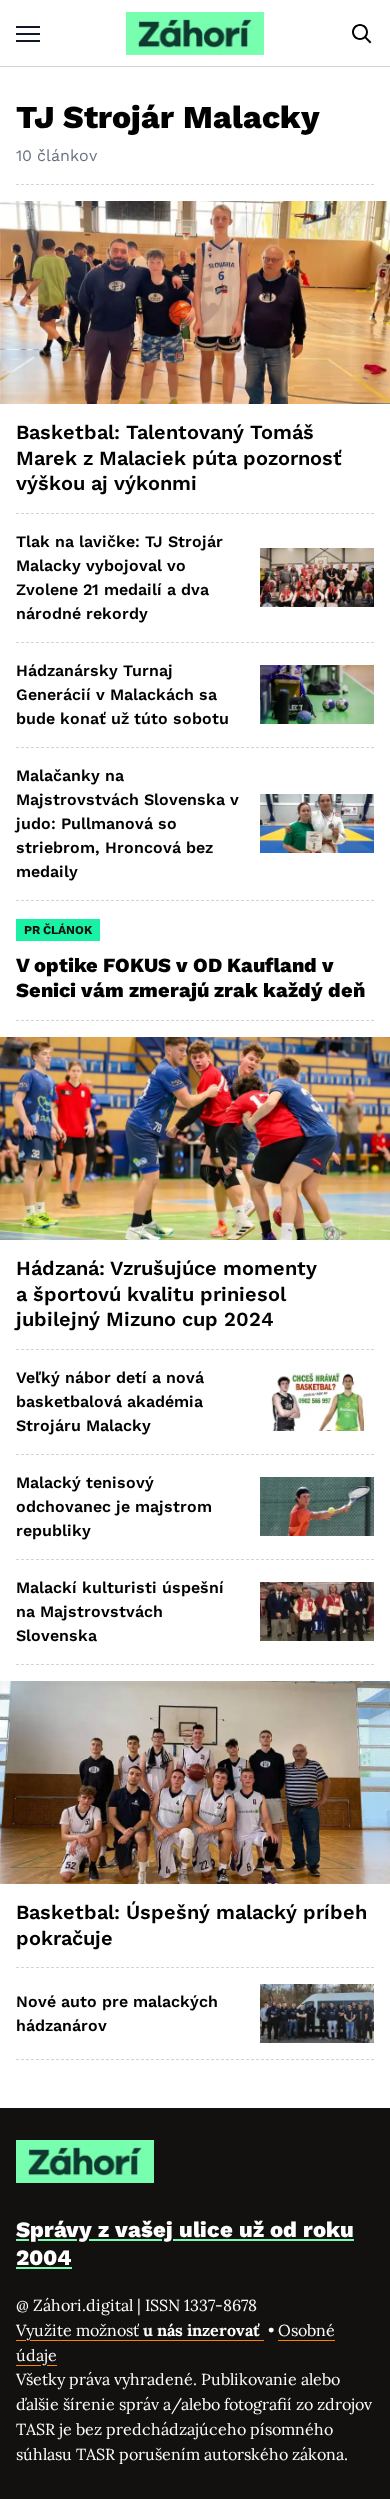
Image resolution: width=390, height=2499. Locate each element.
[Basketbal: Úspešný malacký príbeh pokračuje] (195, 1782)
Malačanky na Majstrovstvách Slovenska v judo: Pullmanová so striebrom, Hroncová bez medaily (127, 823)
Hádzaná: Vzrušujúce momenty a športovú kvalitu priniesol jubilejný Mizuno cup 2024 (166, 1293)
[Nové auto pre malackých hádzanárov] (317, 2013)
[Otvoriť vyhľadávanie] (362, 34)
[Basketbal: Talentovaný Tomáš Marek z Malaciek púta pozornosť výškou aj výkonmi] (195, 302)
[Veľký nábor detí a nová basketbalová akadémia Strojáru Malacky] (317, 1401)
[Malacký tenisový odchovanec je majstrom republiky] (317, 1506)
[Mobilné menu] (28, 33)
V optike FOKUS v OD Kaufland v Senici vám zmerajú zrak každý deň (193, 978)
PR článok (58, 930)
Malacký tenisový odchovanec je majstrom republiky (114, 1506)
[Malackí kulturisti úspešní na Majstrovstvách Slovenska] (317, 1611)
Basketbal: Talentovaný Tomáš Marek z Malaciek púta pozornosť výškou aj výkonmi (179, 457)
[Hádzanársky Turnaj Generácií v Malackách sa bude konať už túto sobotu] (317, 694)
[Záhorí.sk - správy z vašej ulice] (195, 33)
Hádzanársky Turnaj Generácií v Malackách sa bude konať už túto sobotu (122, 694)
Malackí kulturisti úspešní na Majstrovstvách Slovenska (120, 1611)
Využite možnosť (140, 2330)
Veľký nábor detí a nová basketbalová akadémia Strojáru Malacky (110, 1401)
